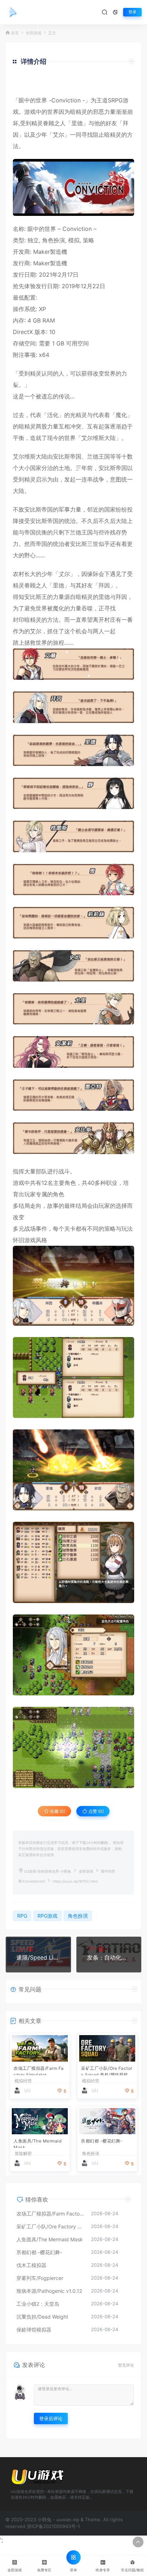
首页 (15, 33)
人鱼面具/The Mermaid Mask (37, 2143)
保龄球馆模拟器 (34, 2330)
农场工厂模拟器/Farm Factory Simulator (39, 2070)
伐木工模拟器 (31, 2265)
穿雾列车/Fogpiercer (40, 2278)
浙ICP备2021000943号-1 (53, 2526)
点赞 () (96, 1811)
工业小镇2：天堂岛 (38, 2304)
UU (27, 2090)
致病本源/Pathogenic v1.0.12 (49, 2291)
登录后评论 (51, 2418)
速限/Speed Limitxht (38, 1957)
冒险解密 (23, 2154)
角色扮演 (54, 240)
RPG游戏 (47, 1916)
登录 (132, 12)
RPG (22, 1916)
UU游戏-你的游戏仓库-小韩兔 (47, 1871)
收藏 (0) (57, 1811)
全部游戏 (34, 33)
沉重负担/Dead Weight (42, 2317)
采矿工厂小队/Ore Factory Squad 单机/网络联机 (107, 2070)
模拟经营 (23, 2081)
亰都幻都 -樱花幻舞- (102, 2141)
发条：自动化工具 (109, 1957)
